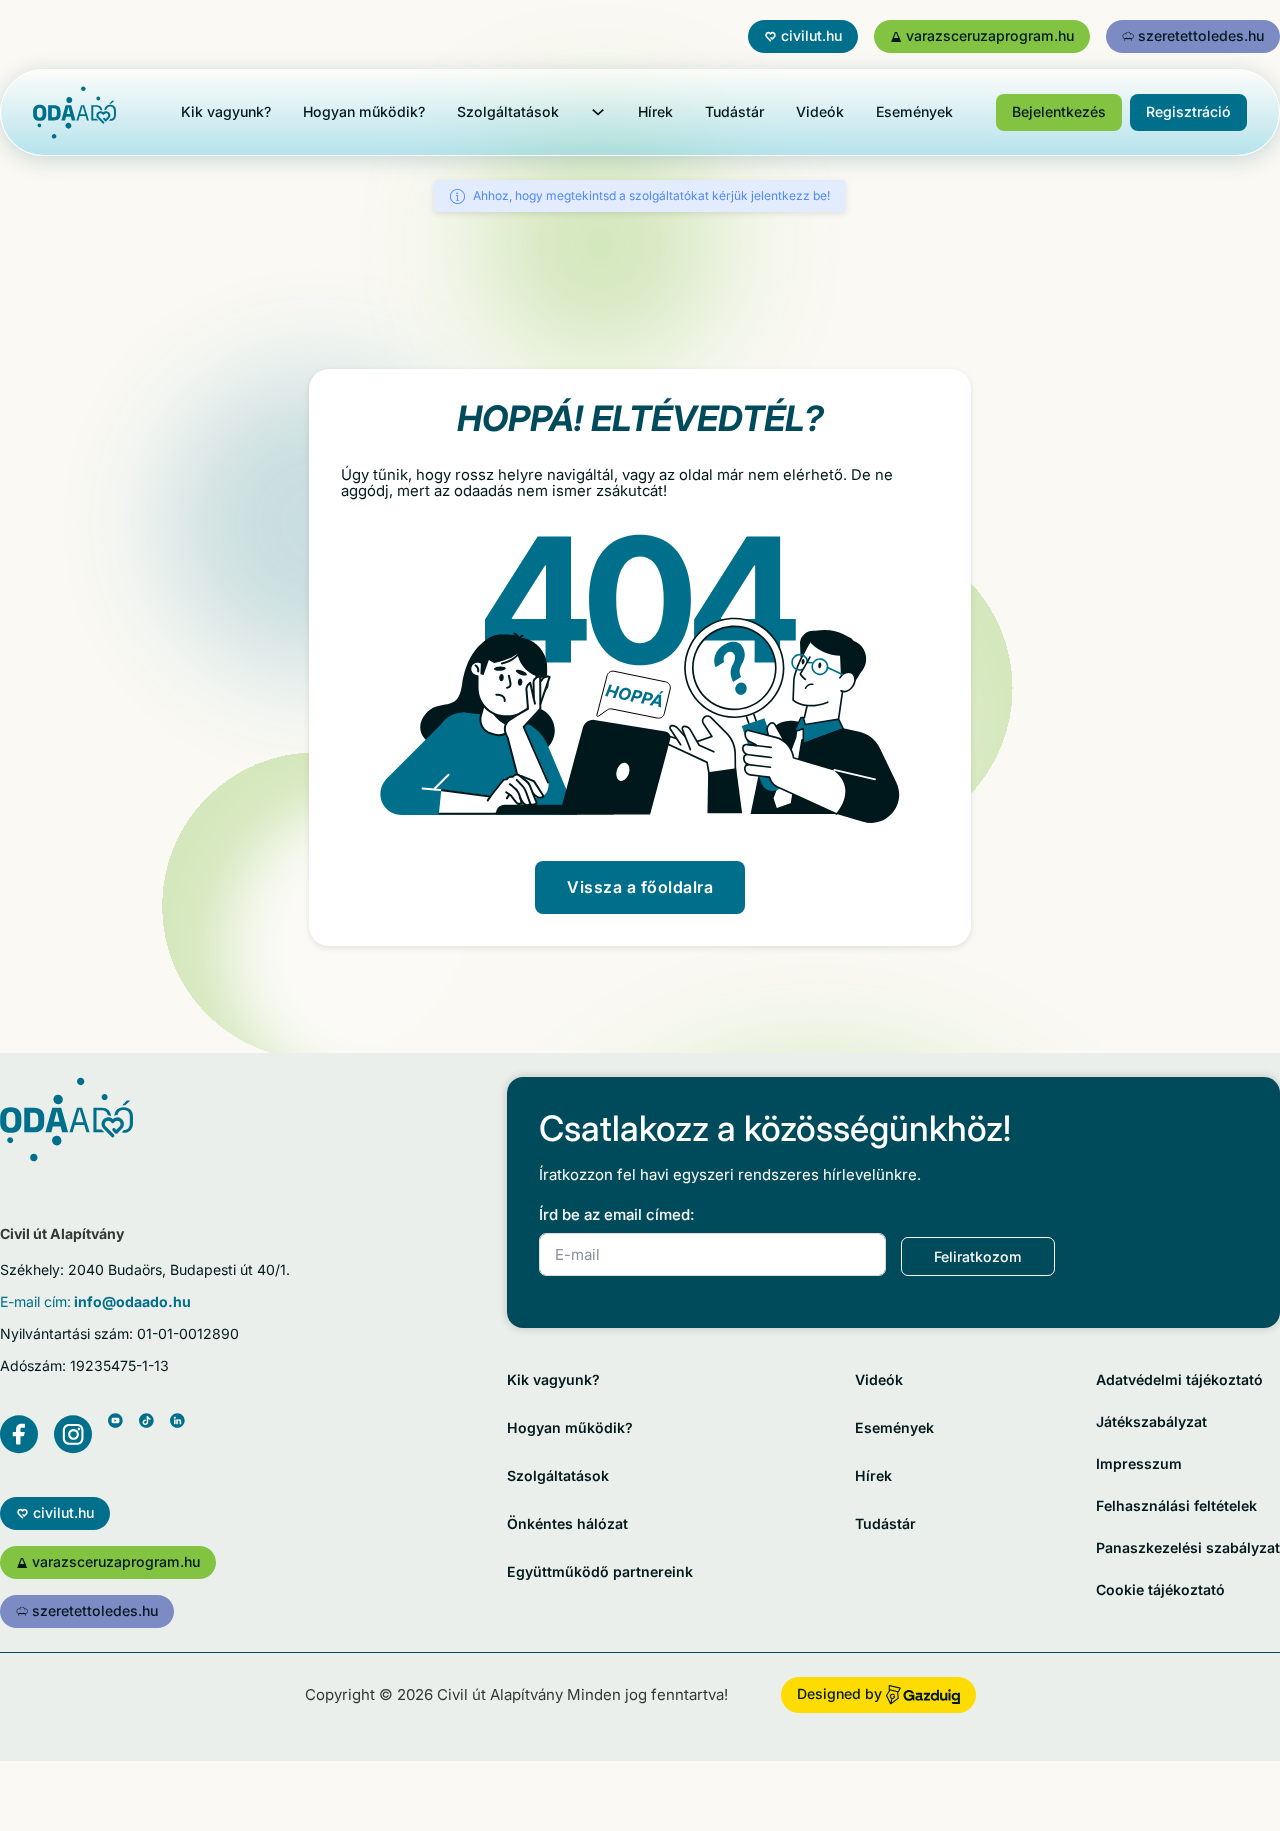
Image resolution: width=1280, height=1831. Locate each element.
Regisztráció (1188, 111)
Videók (820, 111)
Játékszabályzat (1151, 1421)
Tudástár (734, 111)
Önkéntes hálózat (567, 1523)
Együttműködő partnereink (600, 1571)
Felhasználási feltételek (1176, 1505)
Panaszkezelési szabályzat (1188, 1547)
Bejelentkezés (1059, 111)
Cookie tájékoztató (1160, 1589)
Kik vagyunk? (226, 111)
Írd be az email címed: (616, 1214)
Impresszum (1139, 1463)
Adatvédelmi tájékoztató (1179, 1379)
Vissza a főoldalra (640, 887)
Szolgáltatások (508, 111)
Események (914, 111)
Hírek (655, 111)
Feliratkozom (978, 1256)
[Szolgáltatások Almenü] (598, 112)
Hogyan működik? (364, 111)
